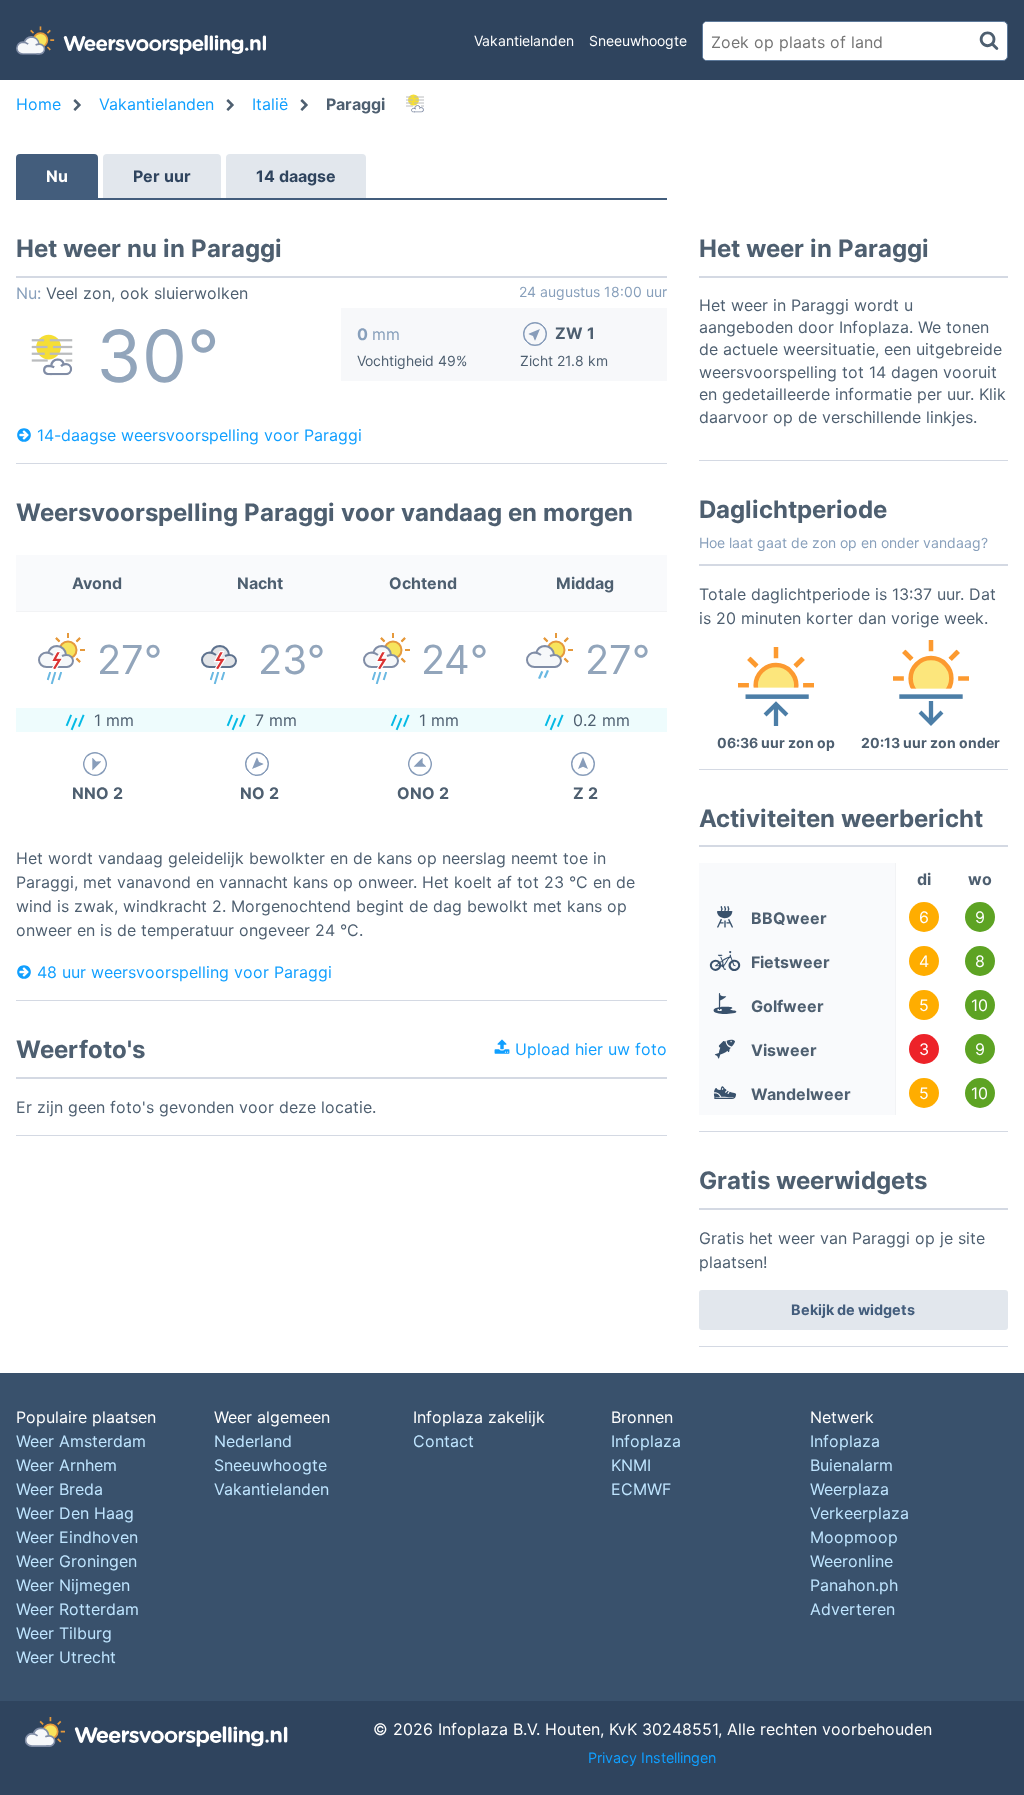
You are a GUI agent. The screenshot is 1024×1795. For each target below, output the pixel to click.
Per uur (162, 176)
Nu (57, 176)
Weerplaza (849, 1489)
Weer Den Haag (75, 1513)
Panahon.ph (854, 1585)
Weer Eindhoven (77, 1537)
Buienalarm (851, 1465)
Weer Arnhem (66, 1465)
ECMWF (641, 1489)
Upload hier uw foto (588, 1049)
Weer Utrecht (66, 1657)
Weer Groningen (76, 1561)
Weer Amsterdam (81, 1441)
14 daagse (296, 176)
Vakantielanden (524, 40)
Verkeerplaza (859, 1513)
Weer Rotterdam (77, 1609)
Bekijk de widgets (853, 1309)
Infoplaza (646, 1441)
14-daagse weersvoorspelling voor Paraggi (199, 435)
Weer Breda (59, 1489)
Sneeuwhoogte (638, 40)
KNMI (631, 1465)
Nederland (253, 1441)
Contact (443, 1441)
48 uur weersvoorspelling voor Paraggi (184, 972)
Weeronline (851, 1561)
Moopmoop (854, 1537)
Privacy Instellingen (652, 1757)
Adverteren (852, 1609)
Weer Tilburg (64, 1633)
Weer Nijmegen (73, 1585)
